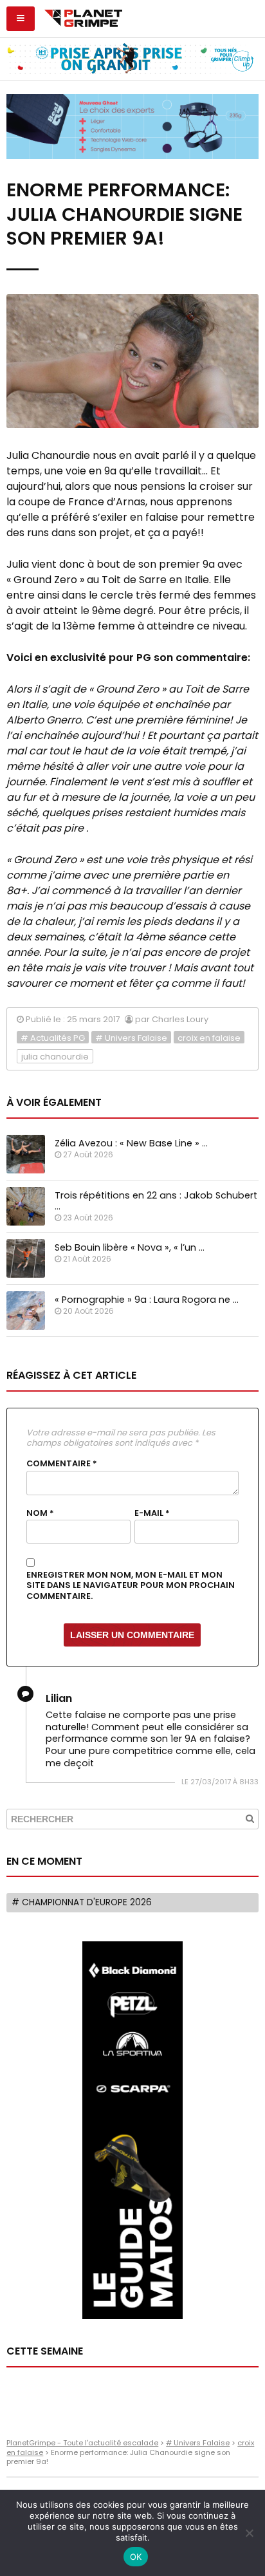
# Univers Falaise (131, 1038)
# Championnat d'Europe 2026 (82, 1902)
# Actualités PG (53, 1038)
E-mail (152, 1513)
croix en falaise (209, 1038)
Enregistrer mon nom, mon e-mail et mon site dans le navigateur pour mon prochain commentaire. (131, 1586)
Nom (40, 1513)
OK (136, 2557)
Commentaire (62, 1464)
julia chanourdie (55, 1057)
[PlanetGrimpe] (83, 17)
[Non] (249, 2533)
